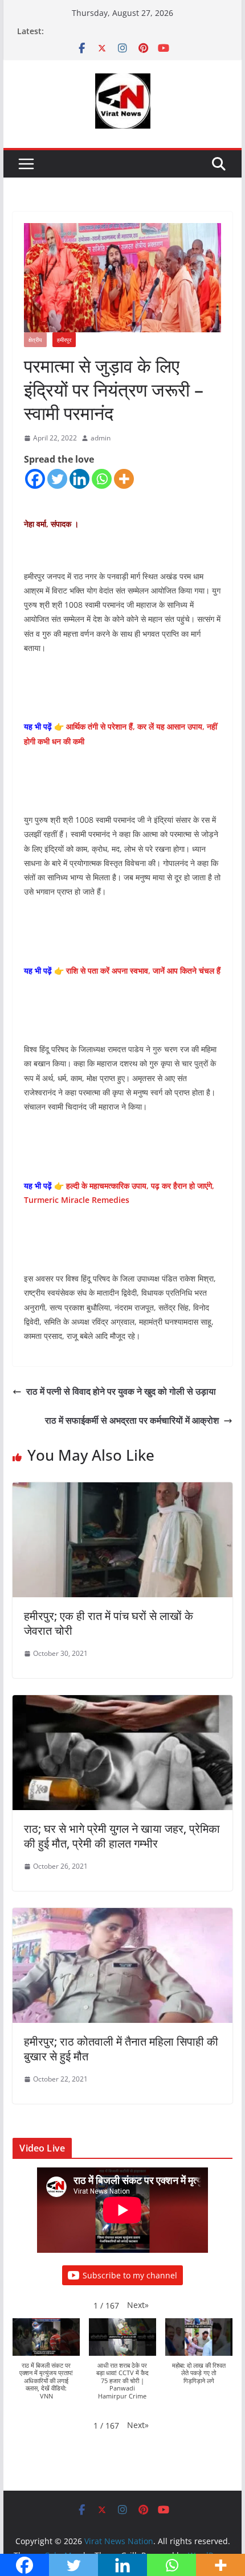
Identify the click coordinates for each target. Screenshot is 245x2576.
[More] (124, 479)
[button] (138, 2305)
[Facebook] (35, 479)
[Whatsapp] (102, 479)
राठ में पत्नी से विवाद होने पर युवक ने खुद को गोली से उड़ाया (121, 1391)
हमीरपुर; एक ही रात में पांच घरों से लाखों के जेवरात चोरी (109, 1623)
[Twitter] (57, 479)
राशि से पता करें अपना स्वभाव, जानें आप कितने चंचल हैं (143, 970)
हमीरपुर (64, 340)
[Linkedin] (79, 479)
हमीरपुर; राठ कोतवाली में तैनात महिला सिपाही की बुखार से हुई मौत (121, 2049)
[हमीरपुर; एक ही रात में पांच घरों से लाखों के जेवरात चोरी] (122, 1490)
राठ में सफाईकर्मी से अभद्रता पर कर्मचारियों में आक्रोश (132, 1420)
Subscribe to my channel (130, 2275)
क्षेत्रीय (35, 340)
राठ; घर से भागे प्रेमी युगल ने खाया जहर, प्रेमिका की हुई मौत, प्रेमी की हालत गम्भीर (122, 1836)
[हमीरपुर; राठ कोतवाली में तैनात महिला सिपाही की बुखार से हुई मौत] (122, 1916)
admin (101, 438)
